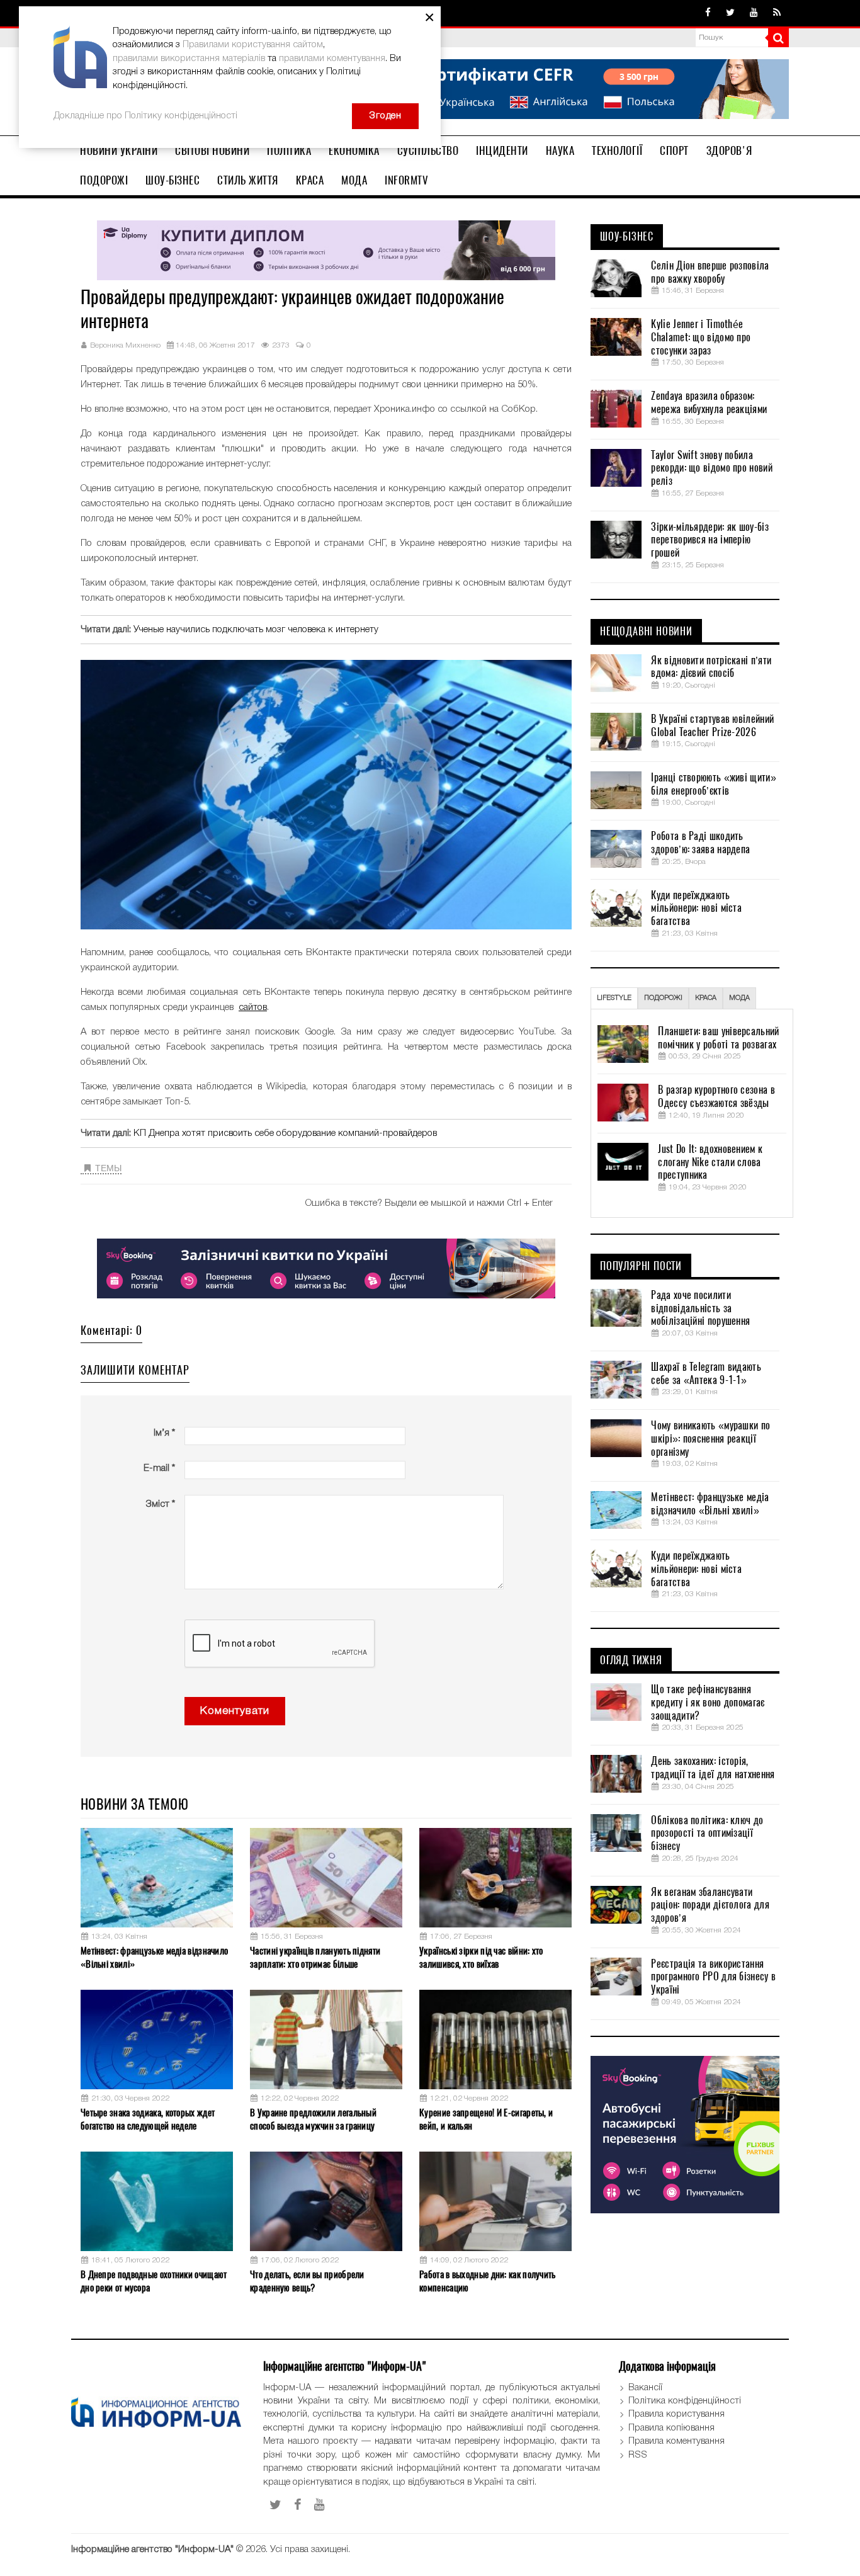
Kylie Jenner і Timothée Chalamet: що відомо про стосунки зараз (701, 338)
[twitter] (730, 13)
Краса (310, 180)
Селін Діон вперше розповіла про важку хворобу (710, 272)
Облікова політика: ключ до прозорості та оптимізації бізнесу (707, 1834)
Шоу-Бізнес (173, 180)
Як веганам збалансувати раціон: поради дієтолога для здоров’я (710, 1905)
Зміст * (160, 1504)
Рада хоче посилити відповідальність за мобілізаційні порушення (700, 1308)
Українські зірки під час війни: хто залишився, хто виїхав (481, 1957)
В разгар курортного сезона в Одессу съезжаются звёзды (716, 1097)
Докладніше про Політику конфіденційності (145, 116)
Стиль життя (248, 180)
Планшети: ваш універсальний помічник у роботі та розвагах (718, 1038)
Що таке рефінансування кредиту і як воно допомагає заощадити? (708, 1703)
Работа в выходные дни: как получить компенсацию (488, 2281)
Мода (354, 180)
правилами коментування (332, 59)
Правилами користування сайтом (253, 45)
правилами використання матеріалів (189, 59)
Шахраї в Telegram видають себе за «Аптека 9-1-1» (706, 1374)
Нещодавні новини (646, 632)
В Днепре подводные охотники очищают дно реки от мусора (154, 2281)
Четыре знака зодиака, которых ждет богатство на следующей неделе (148, 2119)
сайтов (253, 1007)
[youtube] (754, 13)
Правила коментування (676, 2441)
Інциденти (502, 150)
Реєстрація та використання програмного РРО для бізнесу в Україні (713, 1977)
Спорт (674, 150)
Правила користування (676, 2414)
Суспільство (428, 150)
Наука (560, 150)
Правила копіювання (671, 2428)
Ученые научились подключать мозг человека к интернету (256, 630)
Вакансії (645, 2388)
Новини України (119, 150)
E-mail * (159, 1468)
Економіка (354, 150)
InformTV (406, 180)
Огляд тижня (631, 1660)
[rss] (777, 13)
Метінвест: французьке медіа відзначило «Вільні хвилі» (154, 1957)
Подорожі (104, 180)
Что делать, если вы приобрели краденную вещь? (307, 2281)
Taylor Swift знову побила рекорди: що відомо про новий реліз (711, 468)
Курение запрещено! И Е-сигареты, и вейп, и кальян (486, 2119)
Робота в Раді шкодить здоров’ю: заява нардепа (700, 843)
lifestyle (614, 998)
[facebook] (708, 13)
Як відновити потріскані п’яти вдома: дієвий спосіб (711, 667)
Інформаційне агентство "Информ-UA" (152, 2550)
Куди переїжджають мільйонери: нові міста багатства (696, 909)
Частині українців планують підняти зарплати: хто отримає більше (315, 1957)
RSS (638, 2455)
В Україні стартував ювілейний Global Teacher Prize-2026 (712, 726)
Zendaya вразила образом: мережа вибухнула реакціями (709, 403)
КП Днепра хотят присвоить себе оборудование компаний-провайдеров (285, 1133)
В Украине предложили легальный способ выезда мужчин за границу (313, 2119)
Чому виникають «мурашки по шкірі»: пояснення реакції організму (710, 1439)
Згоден (385, 116)
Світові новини (212, 150)
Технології (617, 150)
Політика (289, 150)
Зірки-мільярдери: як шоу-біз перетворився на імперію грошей (710, 540)
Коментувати (235, 1711)
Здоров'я (729, 150)
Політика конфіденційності (685, 2401)
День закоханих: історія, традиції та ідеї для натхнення (713, 1768)
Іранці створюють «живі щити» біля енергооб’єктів (713, 784)
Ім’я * (164, 1433)
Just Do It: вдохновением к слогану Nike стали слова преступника (710, 1162)
